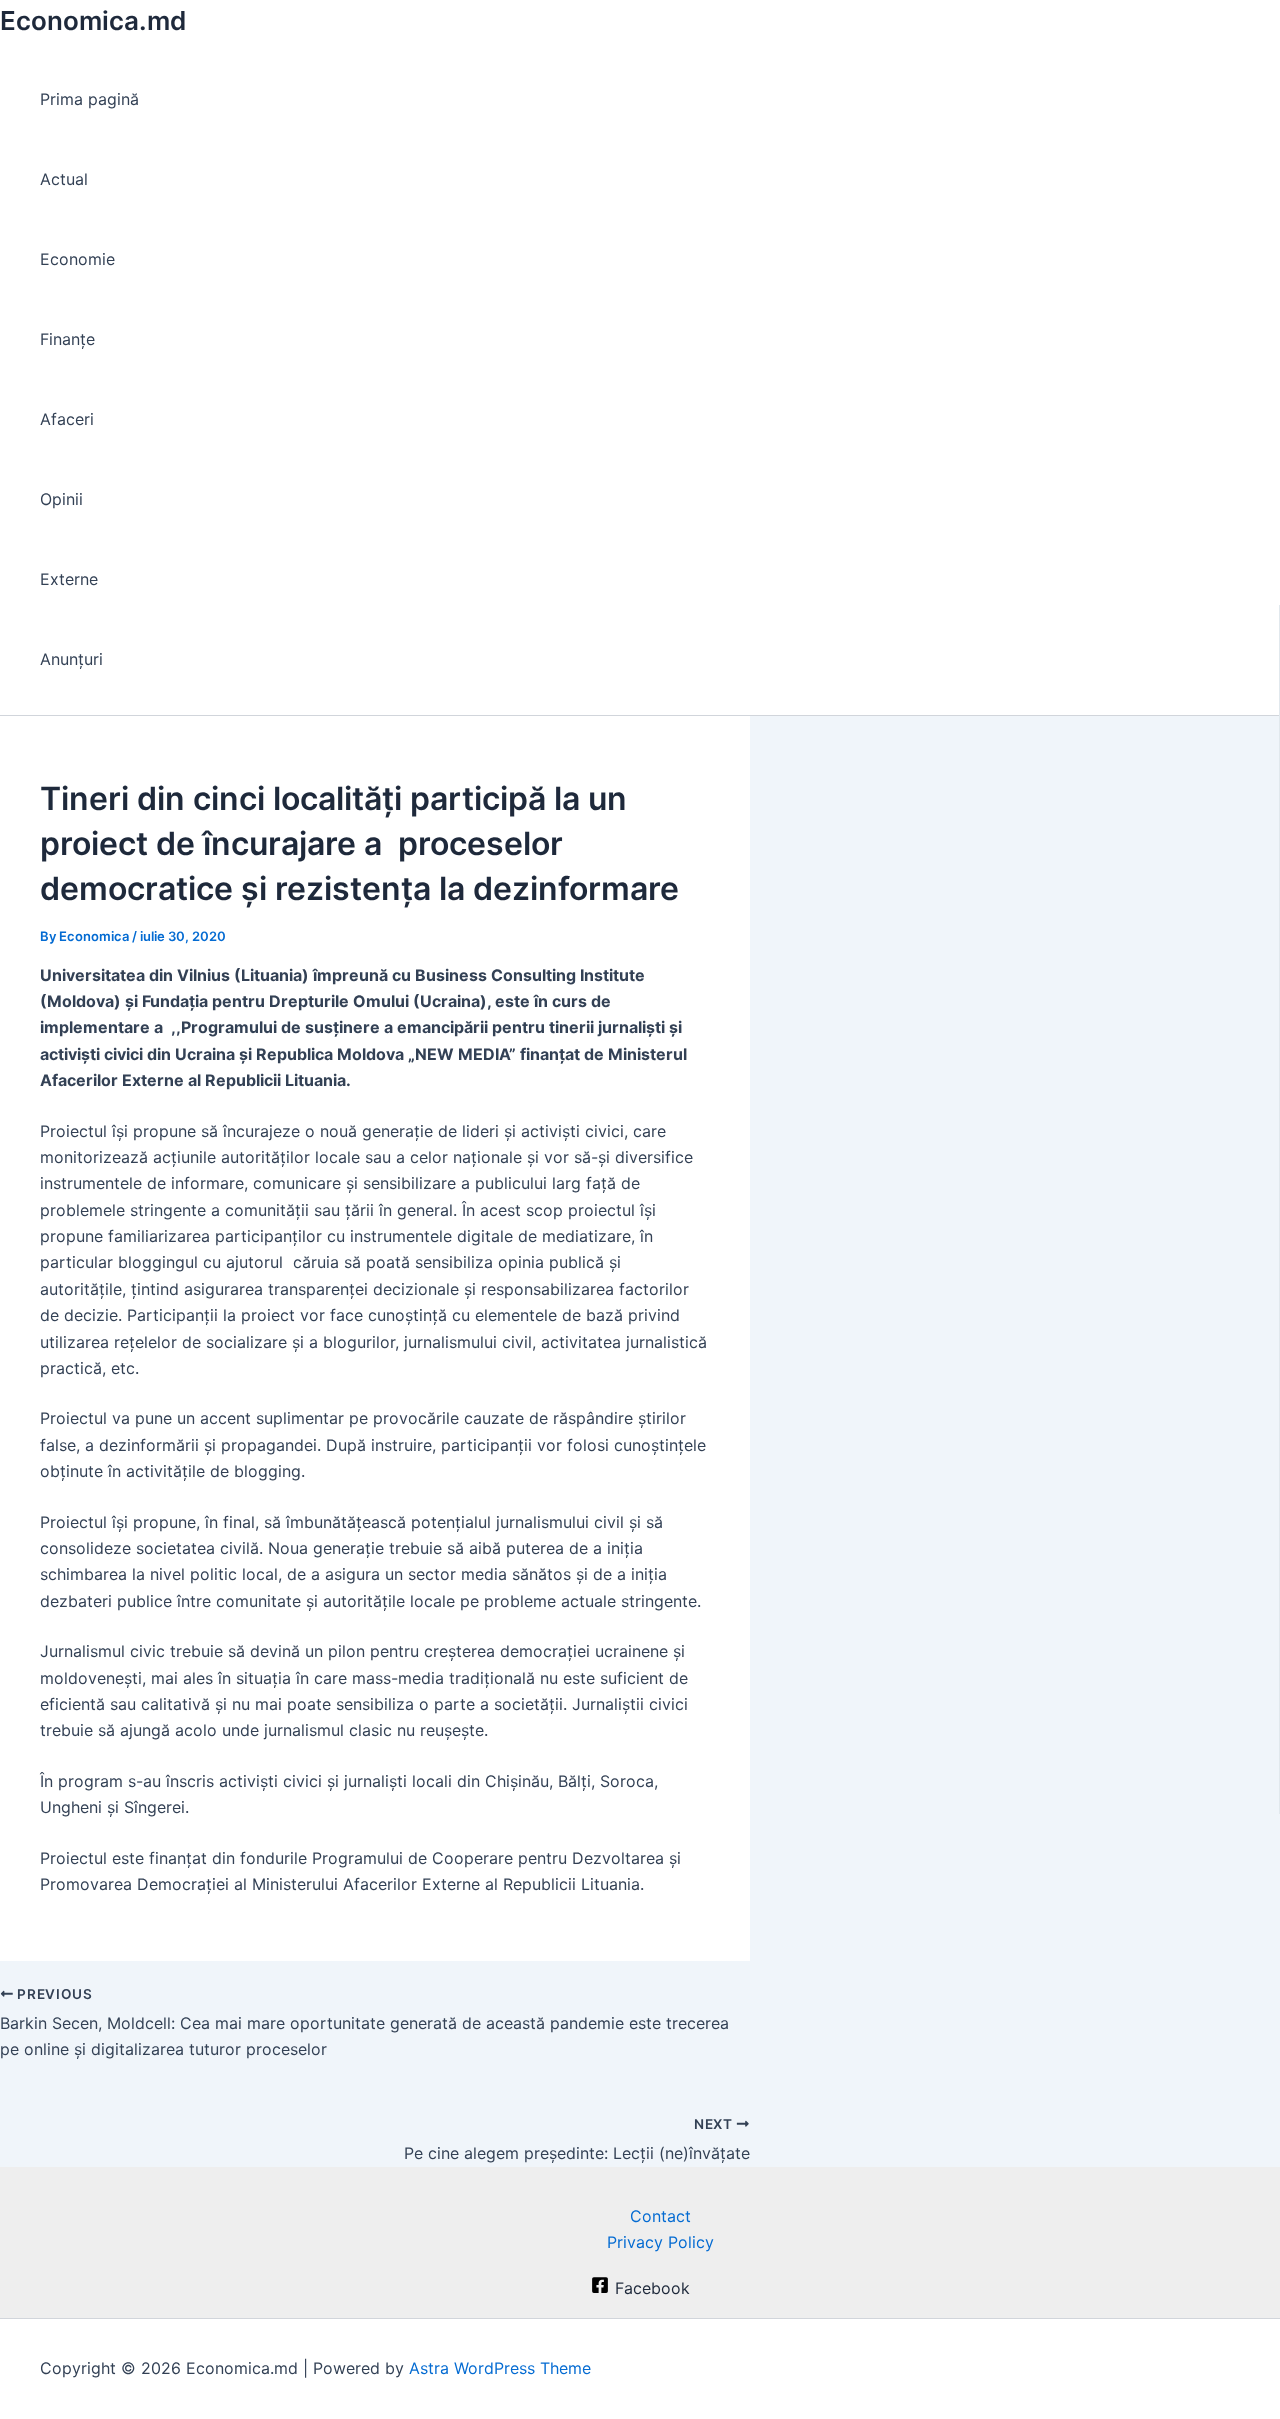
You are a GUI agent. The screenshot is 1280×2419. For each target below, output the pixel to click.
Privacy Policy (660, 2242)
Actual (64, 179)
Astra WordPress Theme (500, 2368)
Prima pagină (89, 99)
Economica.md (93, 20)
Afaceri (67, 419)
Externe (69, 579)
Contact (660, 2216)
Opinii (61, 499)
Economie (77, 259)
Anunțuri (71, 659)
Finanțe (67, 339)
